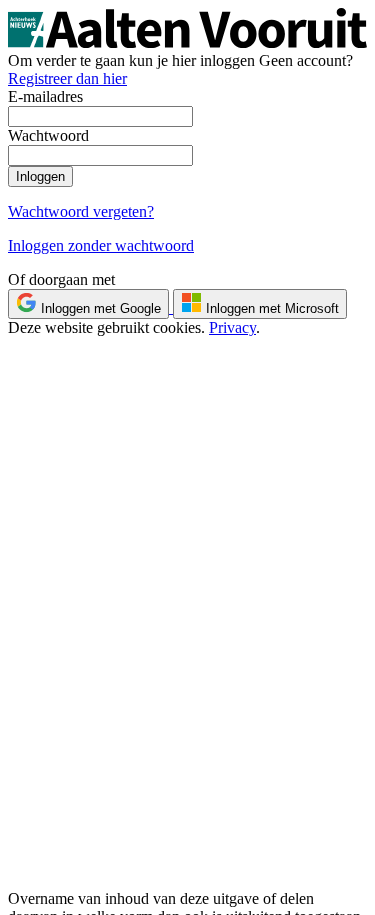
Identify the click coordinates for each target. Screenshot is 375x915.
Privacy (232, 327)
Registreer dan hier (67, 78)
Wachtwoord (48, 135)
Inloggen (40, 176)
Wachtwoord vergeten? (81, 211)
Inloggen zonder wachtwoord (101, 245)
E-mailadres (45, 96)
